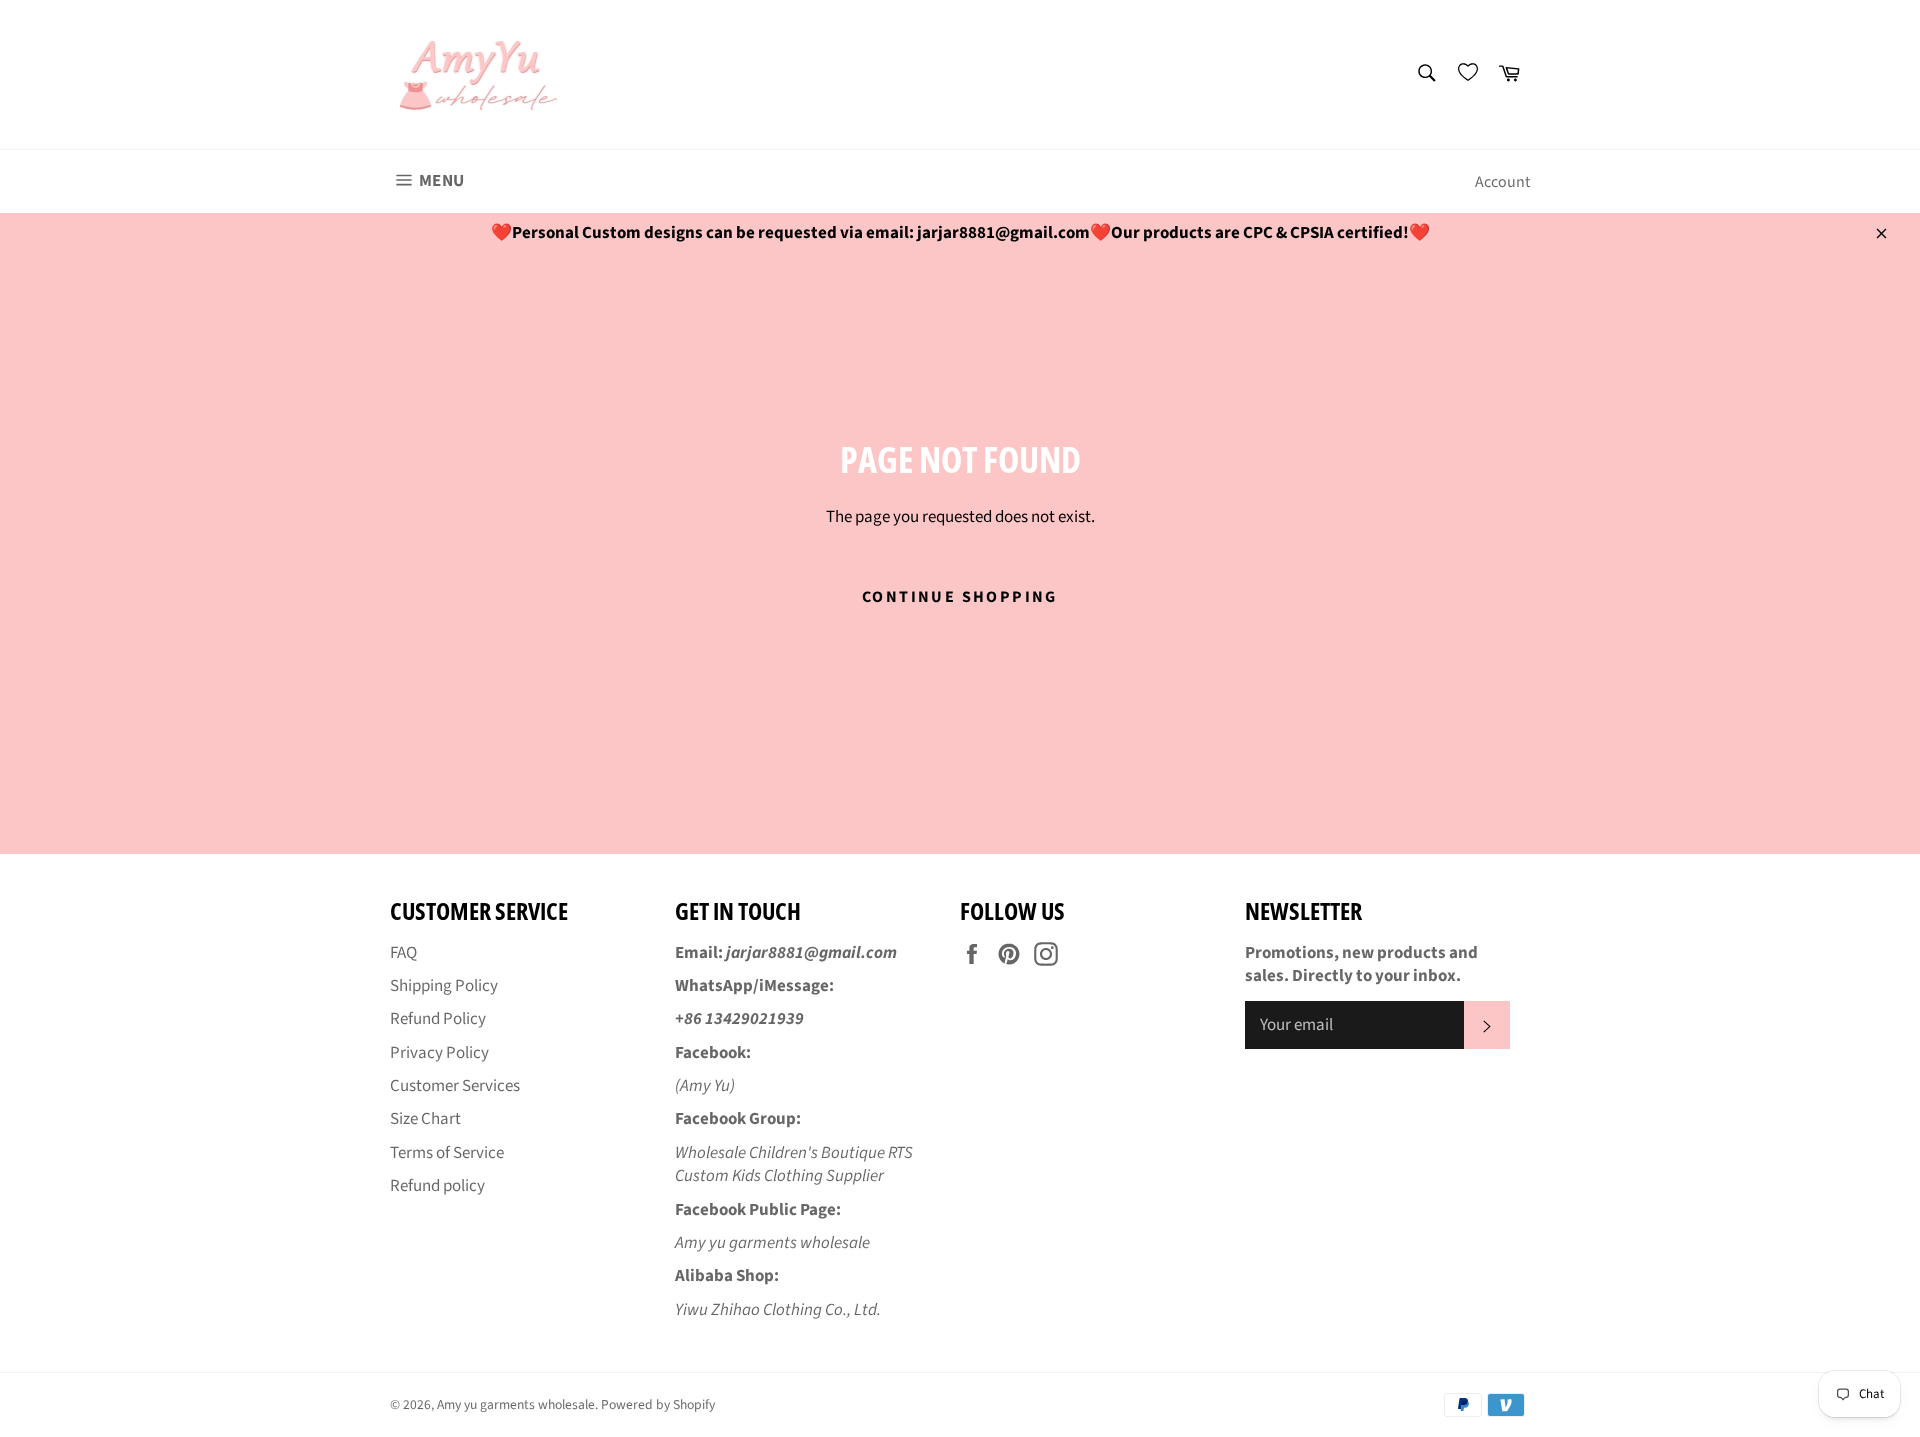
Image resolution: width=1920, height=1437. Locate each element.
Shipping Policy (444, 986)
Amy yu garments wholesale (516, 1404)
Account (1502, 182)
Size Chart (425, 1119)
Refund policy (437, 1186)
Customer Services (455, 1086)
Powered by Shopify (658, 1404)
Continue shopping (960, 597)
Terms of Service (447, 1153)
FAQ (403, 953)
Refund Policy (438, 1019)
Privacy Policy (439, 1053)
